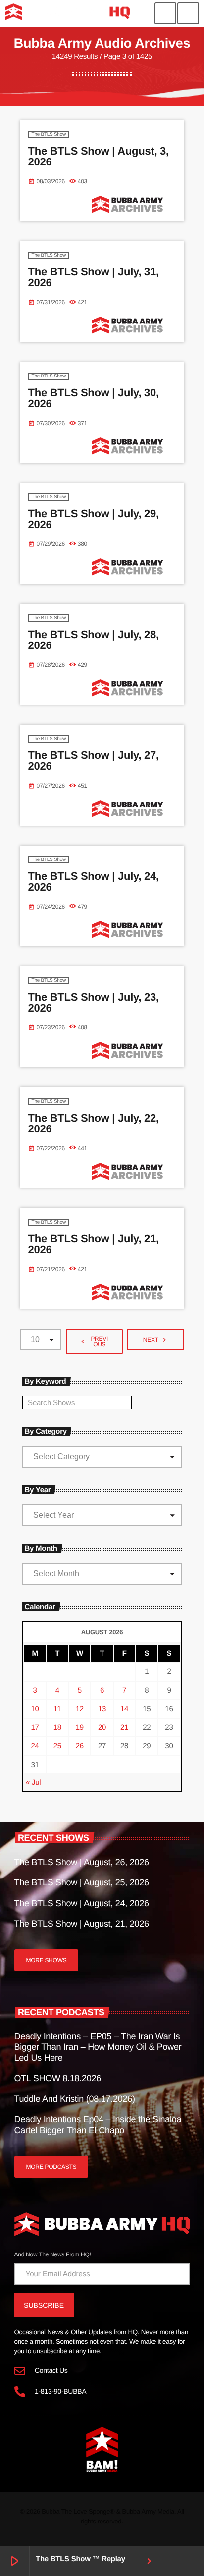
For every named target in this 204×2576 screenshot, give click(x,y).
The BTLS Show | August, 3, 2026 (99, 156)
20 (102, 1728)
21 (124, 1728)
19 (80, 1728)
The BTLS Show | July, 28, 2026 (94, 640)
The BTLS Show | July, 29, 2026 (94, 519)
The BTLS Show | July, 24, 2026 (94, 882)
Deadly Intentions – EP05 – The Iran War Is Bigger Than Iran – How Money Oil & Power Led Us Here (98, 2047)
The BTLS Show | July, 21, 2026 (94, 1244)
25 (57, 1746)
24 (35, 1746)
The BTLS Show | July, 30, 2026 (94, 398)
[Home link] (67, 13)
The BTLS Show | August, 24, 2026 (82, 1903)
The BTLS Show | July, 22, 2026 (94, 1123)
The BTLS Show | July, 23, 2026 (94, 1002)
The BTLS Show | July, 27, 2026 (94, 761)
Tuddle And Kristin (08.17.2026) (75, 2099)
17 (35, 1728)
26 (80, 1746)
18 (57, 1728)
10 (35, 1709)
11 (57, 1709)
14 (124, 1709)
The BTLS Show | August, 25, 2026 (82, 1882)
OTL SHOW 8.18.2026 (58, 2078)
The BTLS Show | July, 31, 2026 (94, 277)
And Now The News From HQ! (53, 2254)
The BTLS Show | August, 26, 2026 (82, 1862)
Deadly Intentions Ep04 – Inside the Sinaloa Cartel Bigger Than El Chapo (98, 2125)
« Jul (33, 1783)
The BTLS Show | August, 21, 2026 (82, 1924)
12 (80, 1709)
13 (102, 1709)
